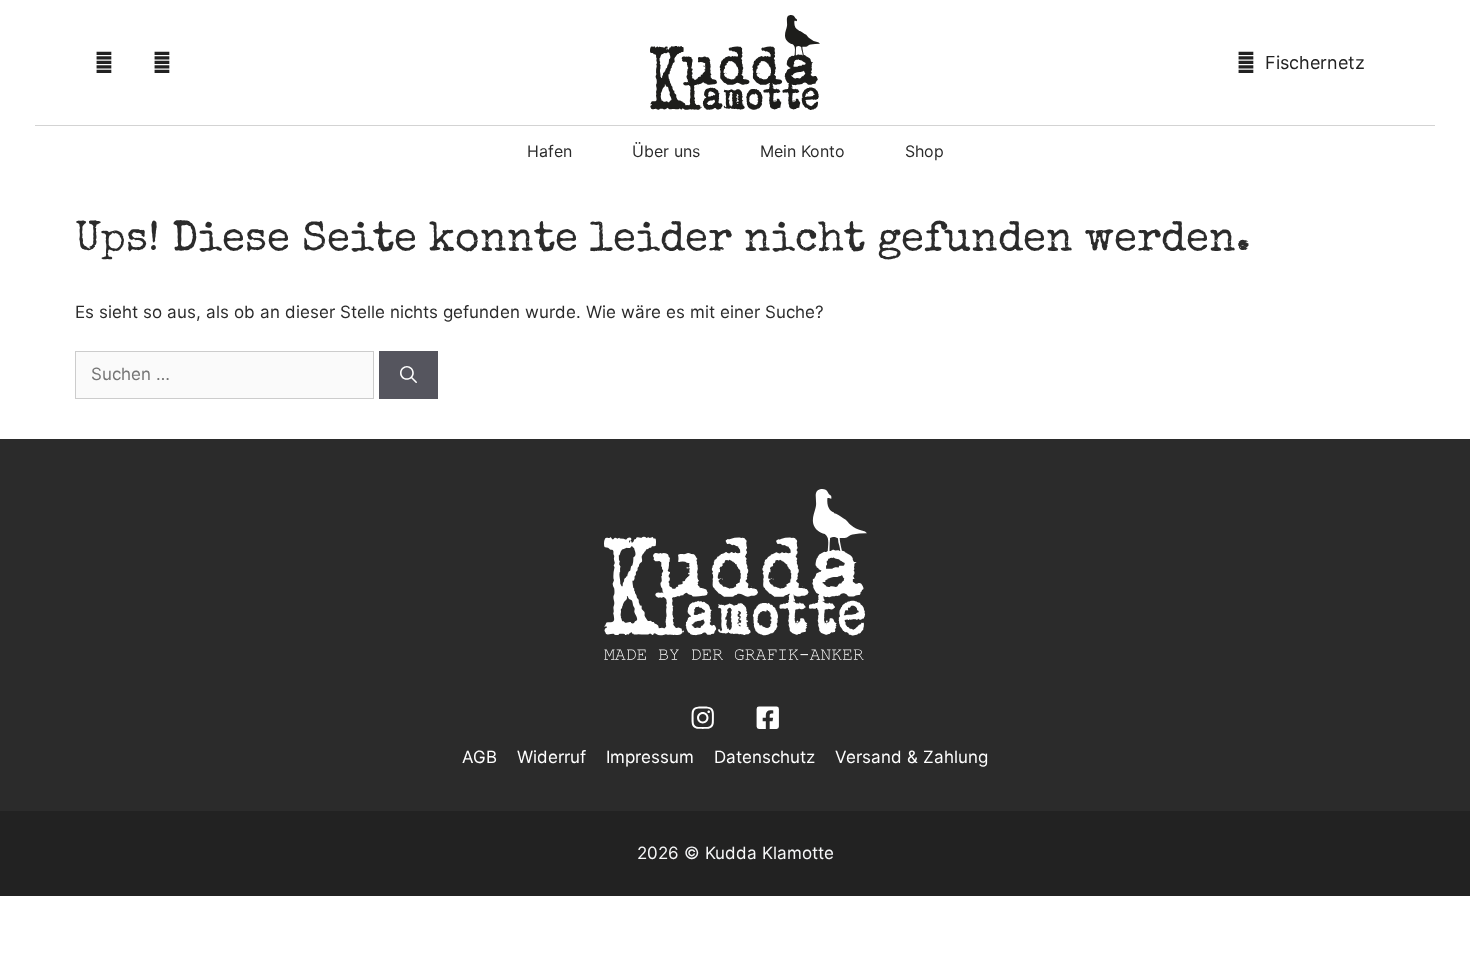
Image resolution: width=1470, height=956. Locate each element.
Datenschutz (764, 757)
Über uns (666, 151)
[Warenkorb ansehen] (1306, 62)
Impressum (650, 757)
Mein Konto (802, 151)
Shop (924, 151)
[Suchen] (408, 375)
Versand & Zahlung (911, 757)
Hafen (549, 151)
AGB (479, 757)
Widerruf (551, 757)
